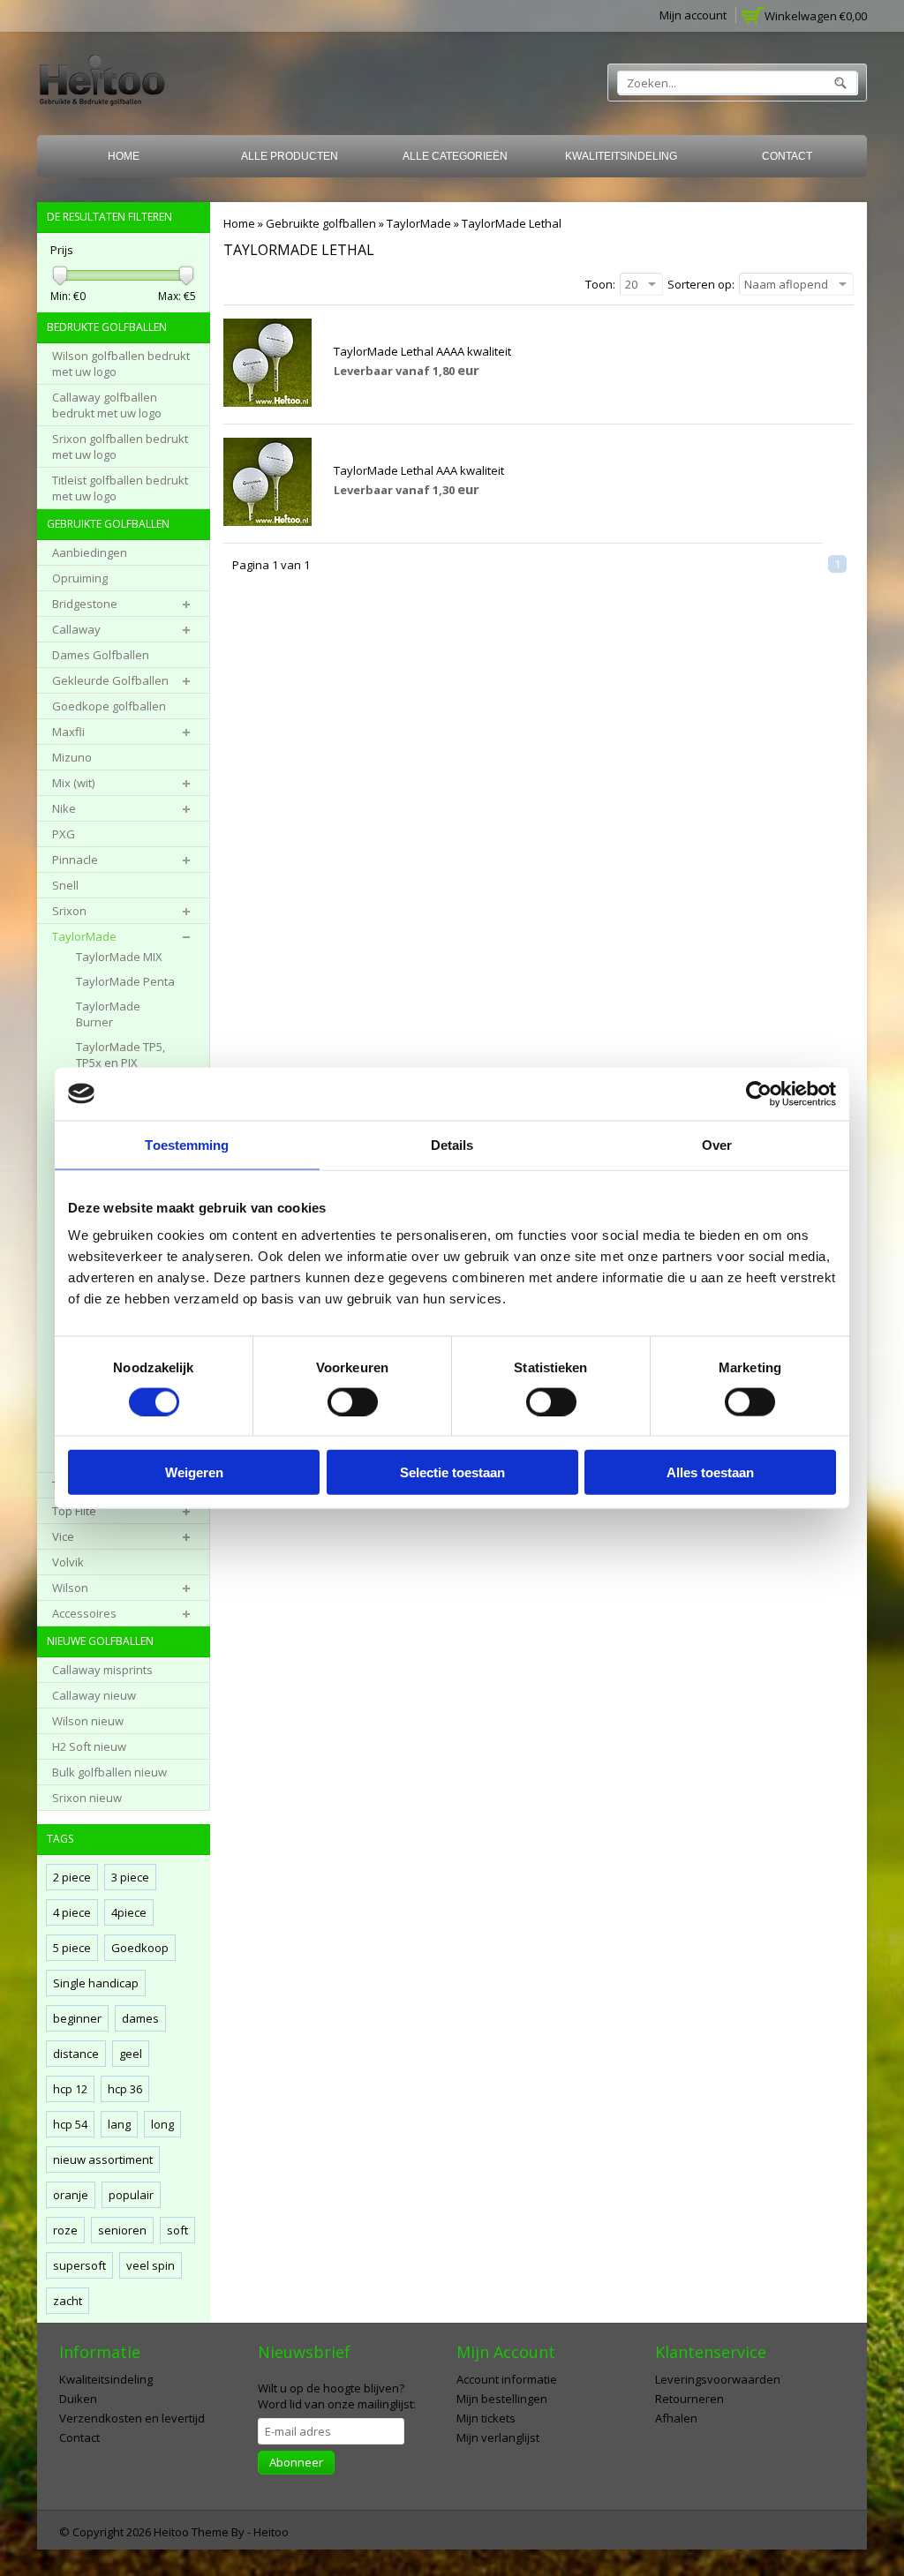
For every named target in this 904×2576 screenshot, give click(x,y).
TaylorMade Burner (108, 1014)
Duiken (78, 2399)
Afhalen (676, 2418)
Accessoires (84, 1613)
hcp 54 (70, 2124)
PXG (64, 834)
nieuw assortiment (103, 2159)
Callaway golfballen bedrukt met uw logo (107, 405)
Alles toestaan (710, 1472)
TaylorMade (419, 223)
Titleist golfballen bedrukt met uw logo (120, 488)
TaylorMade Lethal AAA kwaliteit (419, 470)
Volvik (68, 1562)
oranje (71, 2195)
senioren (122, 2230)
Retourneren (689, 2399)
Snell (65, 885)
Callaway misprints (102, 1670)
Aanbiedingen (90, 552)
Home (124, 156)
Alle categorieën (455, 156)
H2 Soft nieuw (89, 1746)
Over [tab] (717, 1144)
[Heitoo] (102, 83)
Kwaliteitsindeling (621, 156)
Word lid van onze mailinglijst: (337, 2396)
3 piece (130, 1877)
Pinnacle (75, 860)
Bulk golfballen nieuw (109, 1772)
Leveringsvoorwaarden (718, 2379)
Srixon (69, 911)
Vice (63, 1536)
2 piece (72, 1877)
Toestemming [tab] (187, 1144)
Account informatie (507, 2379)
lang (119, 2124)
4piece (129, 1912)
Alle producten (290, 156)
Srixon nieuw (87, 1798)
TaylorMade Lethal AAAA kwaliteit (422, 351)
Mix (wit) (73, 783)
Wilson (70, 1588)
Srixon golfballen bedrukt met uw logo (120, 447)
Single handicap (96, 1983)
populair (131, 2195)
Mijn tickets (486, 2418)
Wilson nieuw (88, 1721)
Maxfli (68, 732)
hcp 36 (125, 2089)
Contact (787, 156)
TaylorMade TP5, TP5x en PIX (121, 1055)
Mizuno (72, 757)
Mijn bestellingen (502, 2399)
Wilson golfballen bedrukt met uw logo (121, 364)
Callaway (76, 629)
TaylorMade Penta (125, 981)
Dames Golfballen (101, 655)
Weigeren (194, 1472)
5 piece (72, 1948)
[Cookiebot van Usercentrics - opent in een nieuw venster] (759, 1093)
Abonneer (296, 2462)
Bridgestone (85, 604)
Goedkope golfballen (109, 706)
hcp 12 (70, 2089)
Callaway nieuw (94, 1695)
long (162, 2124)
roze (65, 2230)
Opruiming (80, 578)
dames (140, 2018)
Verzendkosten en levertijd (132, 2418)
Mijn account (693, 15)
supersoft (79, 2265)
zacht (68, 2301)
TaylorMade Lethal (512, 223)
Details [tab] (452, 1144)
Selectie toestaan (452, 1472)
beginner (77, 2018)
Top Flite (74, 1511)
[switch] (353, 1401)
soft (177, 2230)
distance (76, 2054)
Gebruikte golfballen (321, 223)
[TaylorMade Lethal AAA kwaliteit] (267, 522)
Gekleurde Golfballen (110, 680)
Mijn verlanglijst (498, 2437)
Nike (64, 808)
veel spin (151, 2265)
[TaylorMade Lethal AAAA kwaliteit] (267, 402)
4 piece (72, 1912)
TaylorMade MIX (119, 957)
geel (131, 2054)
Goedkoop (140, 1948)
